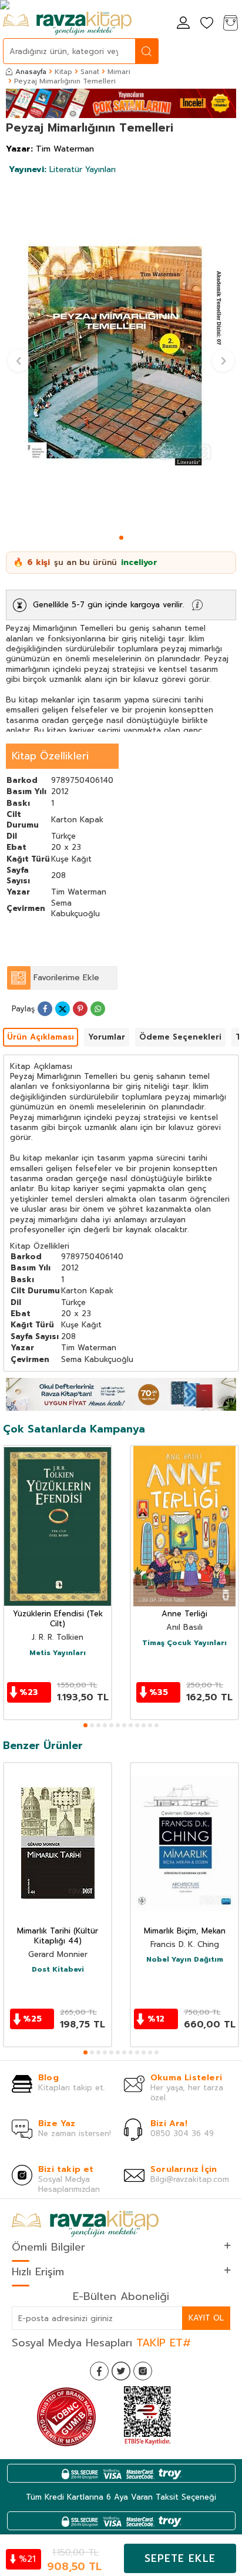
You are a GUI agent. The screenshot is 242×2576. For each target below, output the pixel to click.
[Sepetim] (230, 24)
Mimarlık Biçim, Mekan (185, 1931)
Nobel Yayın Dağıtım (185, 1960)
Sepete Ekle (180, 2558)
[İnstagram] (143, 2371)
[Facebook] (99, 2371)
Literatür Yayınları (62, 169)
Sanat (90, 72)
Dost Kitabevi (58, 1970)
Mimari (119, 72)
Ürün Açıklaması (41, 1037)
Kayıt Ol (206, 2318)
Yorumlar (107, 1037)
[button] (121, 538)
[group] (121, 356)
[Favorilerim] (207, 24)
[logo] (67, 23)
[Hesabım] (183, 24)
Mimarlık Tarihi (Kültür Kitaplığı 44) (58, 1936)
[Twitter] (121, 2371)
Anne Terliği (184, 1614)
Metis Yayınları (58, 1653)
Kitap (63, 72)
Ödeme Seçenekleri (180, 1037)
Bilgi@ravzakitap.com (190, 2179)
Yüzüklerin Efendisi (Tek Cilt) (58, 1619)
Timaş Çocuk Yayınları (184, 1643)
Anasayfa (31, 72)
